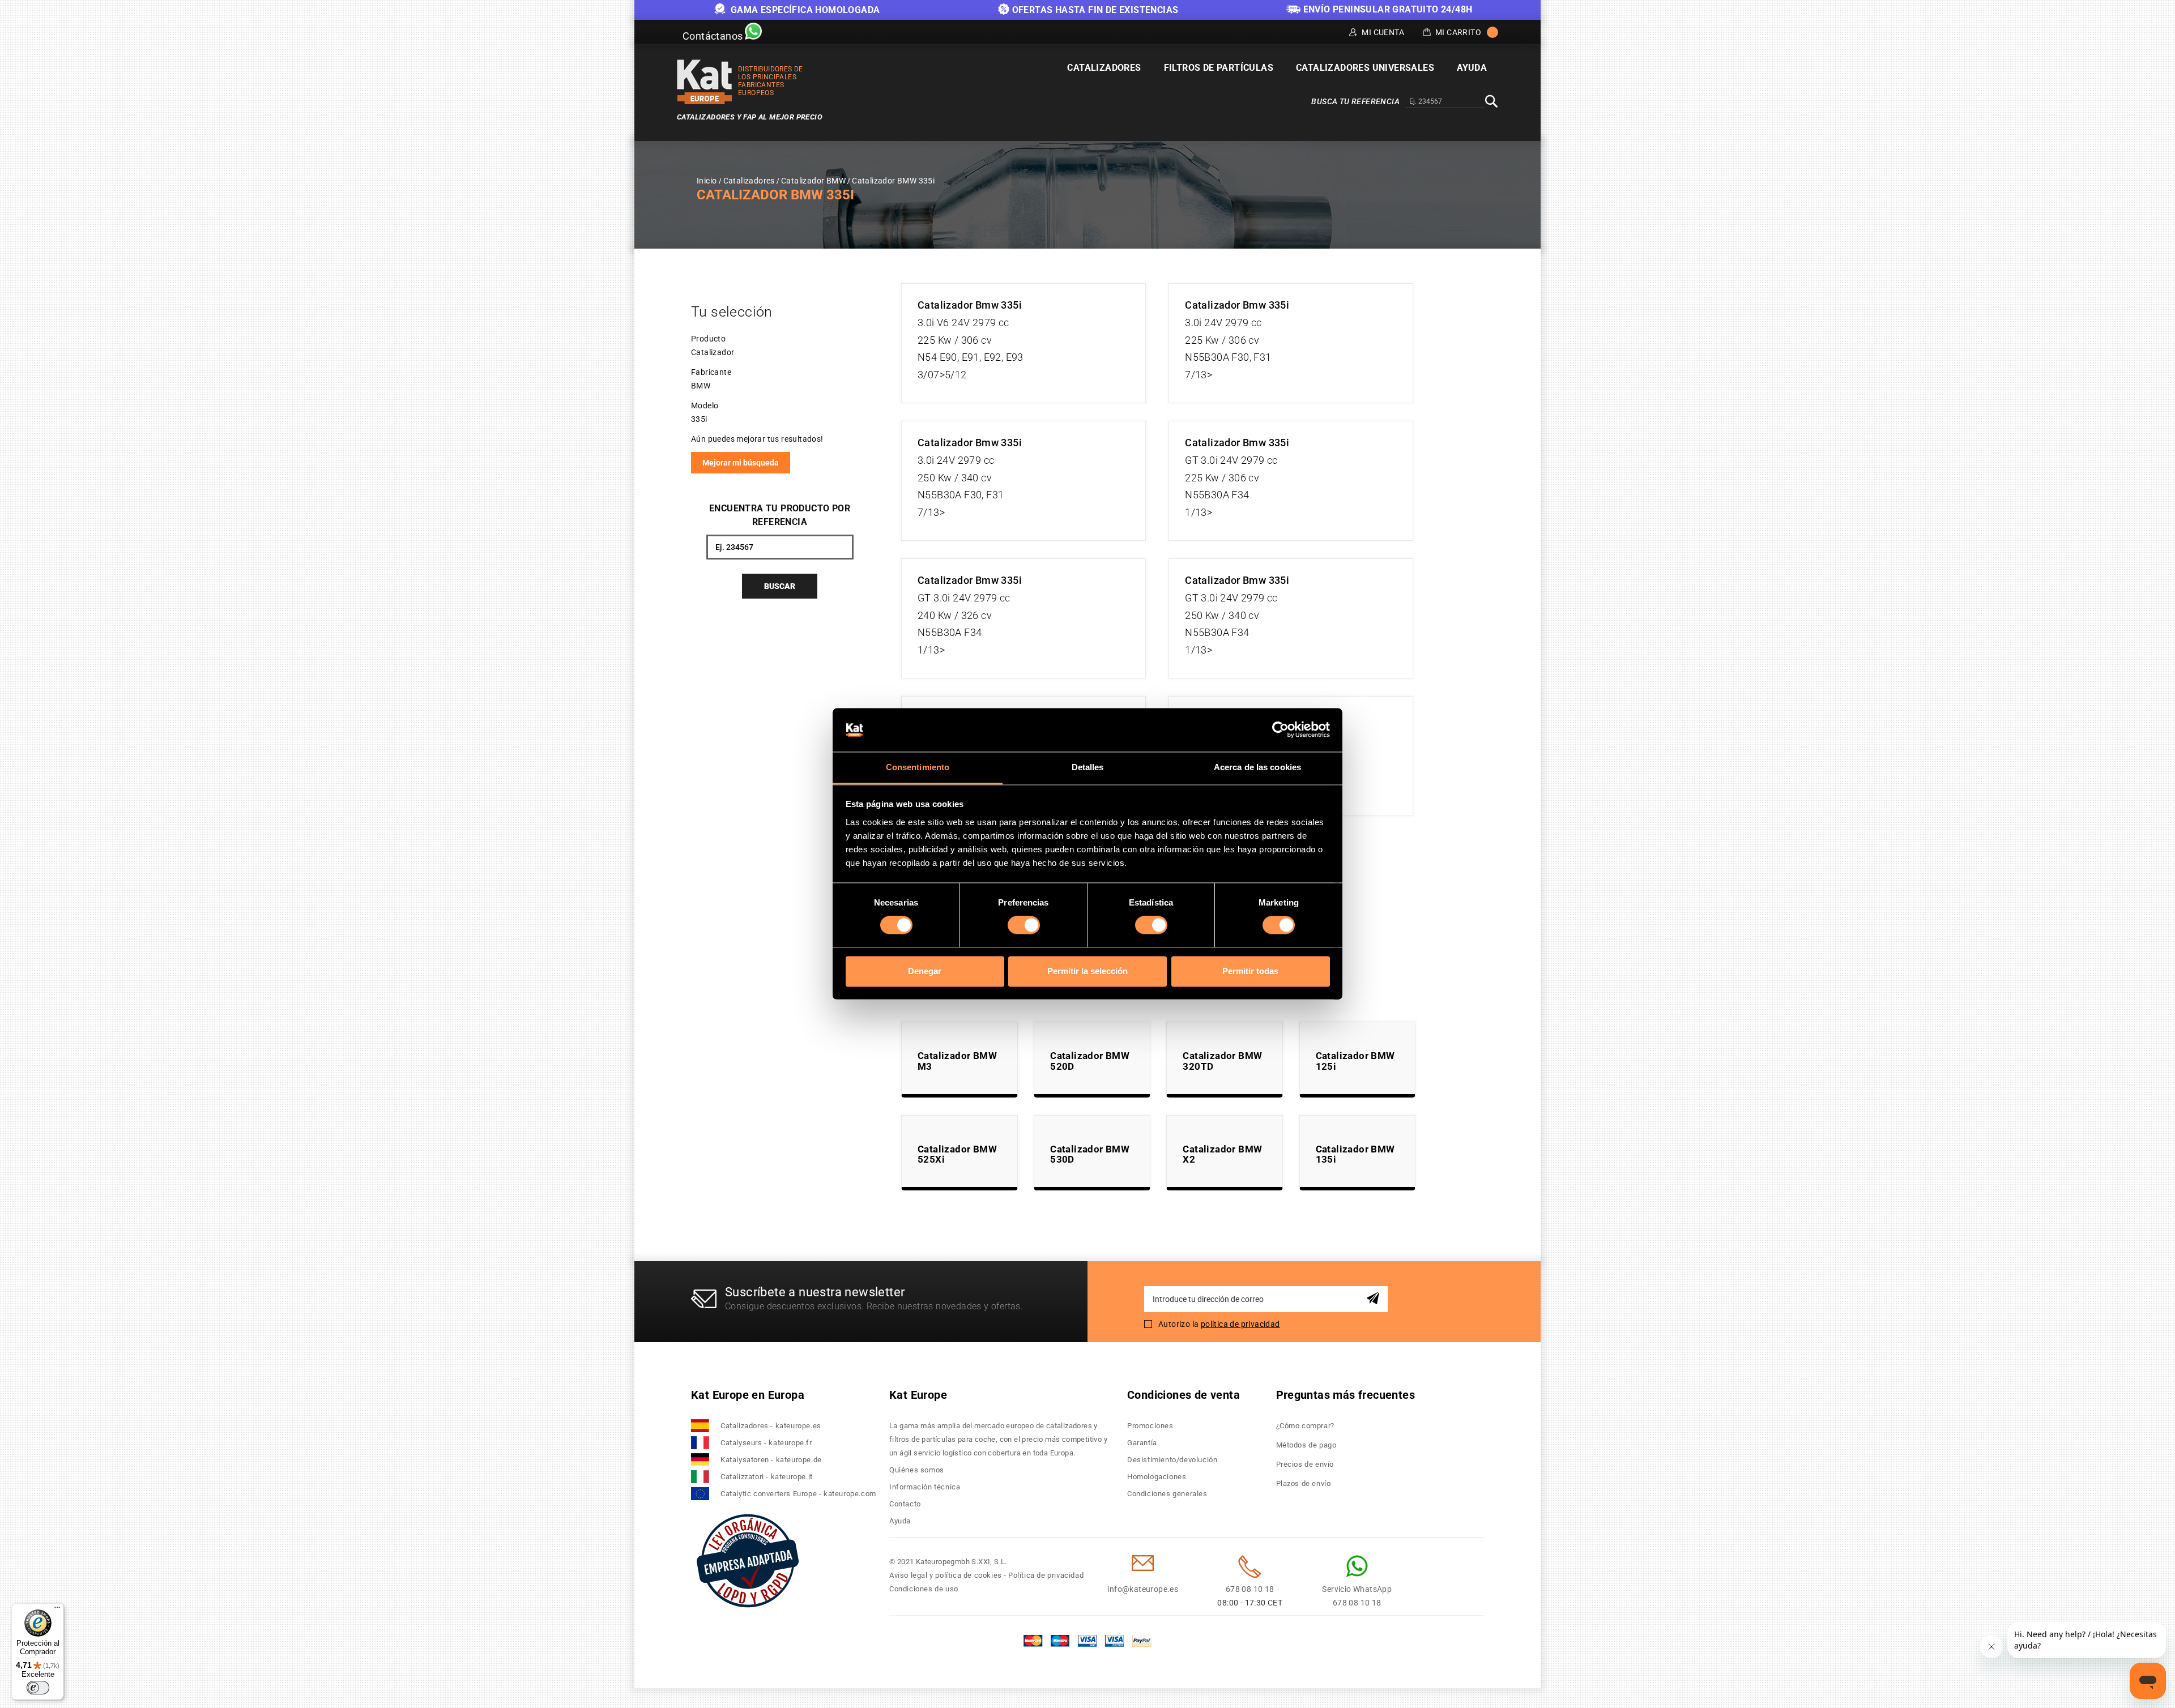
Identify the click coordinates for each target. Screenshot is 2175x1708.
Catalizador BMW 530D (1090, 1154)
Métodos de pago (1306, 1445)
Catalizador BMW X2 (1222, 1154)
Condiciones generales (1167, 1494)
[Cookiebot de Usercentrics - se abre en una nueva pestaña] (1280, 730)
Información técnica (925, 1487)
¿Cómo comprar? (1305, 1426)
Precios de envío (1305, 1464)
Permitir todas (1250, 971)
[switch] (1024, 925)
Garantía (1142, 1443)
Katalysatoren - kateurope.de (771, 1460)
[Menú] (57, 1610)
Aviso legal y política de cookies (946, 1575)
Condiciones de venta (1184, 1395)
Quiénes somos (917, 1470)
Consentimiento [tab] (918, 767)
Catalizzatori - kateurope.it (767, 1477)
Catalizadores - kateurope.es (771, 1426)
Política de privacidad (1046, 1575)
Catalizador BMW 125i (1355, 1061)
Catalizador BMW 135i (1355, 1154)
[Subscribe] (1375, 1299)
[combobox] (1445, 102)
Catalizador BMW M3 (957, 1061)
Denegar (925, 971)
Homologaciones (1157, 1477)
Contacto (905, 1504)
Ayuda (900, 1521)
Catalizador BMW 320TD (1222, 1061)
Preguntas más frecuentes (1346, 1395)
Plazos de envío (1304, 1483)
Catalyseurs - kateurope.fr (766, 1443)
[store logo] (705, 82)
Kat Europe (918, 1395)
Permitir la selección (1087, 971)
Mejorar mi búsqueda (741, 463)
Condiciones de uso (924, 1589)
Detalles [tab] (1088, 767)
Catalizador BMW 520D (1090, 1061)
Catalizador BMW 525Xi (957, 1154)
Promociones (1150, 1426)
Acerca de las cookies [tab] (1257, 767)
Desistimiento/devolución (1172, 1460)
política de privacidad (1240, 1324)
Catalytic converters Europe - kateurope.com (798, 1494)
